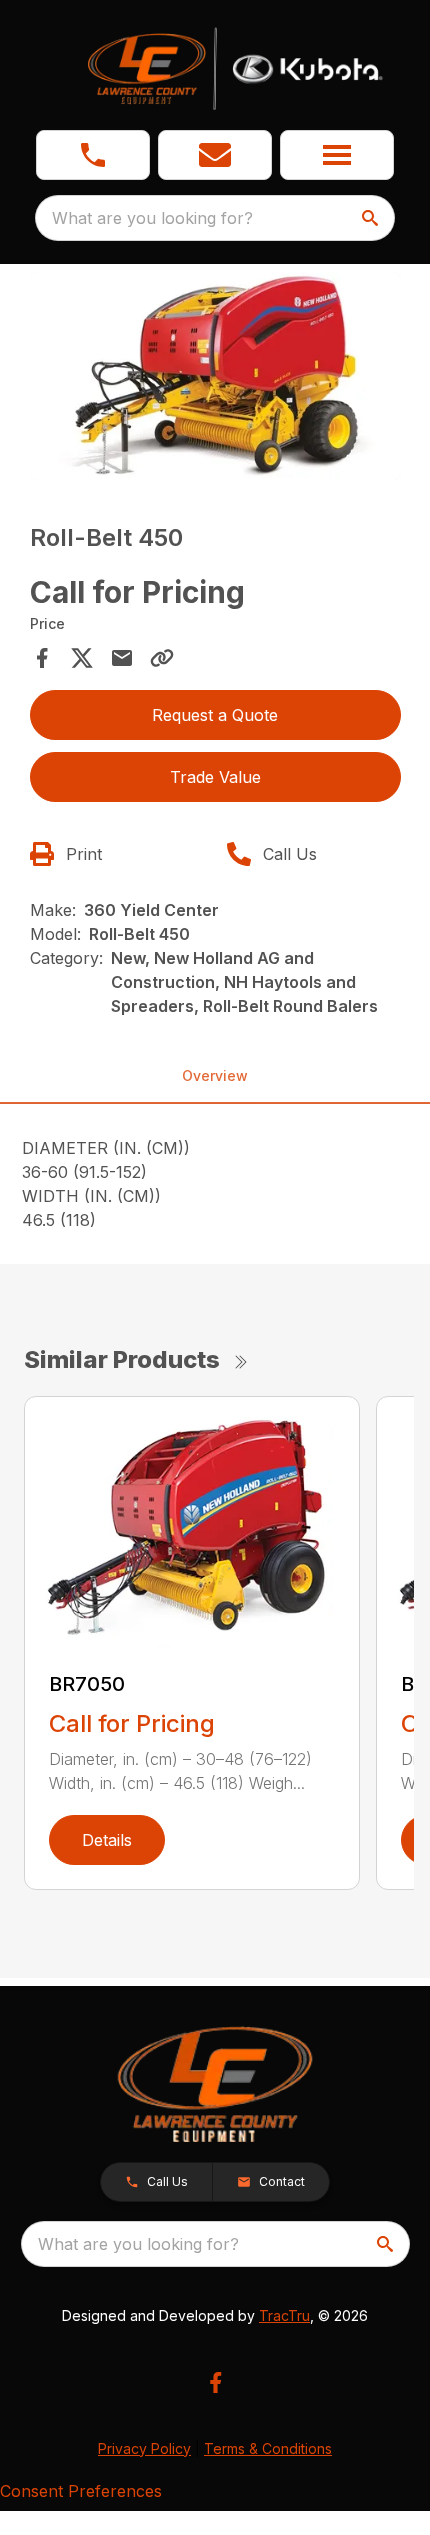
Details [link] (107, 1840)
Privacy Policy (144, 2448)
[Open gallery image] (215, 376)
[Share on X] (82, 658)
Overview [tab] (215, 1075)
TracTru (284, 2315)
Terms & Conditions (268, 2448)
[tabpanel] (215, 379)
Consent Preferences (81, 2491)
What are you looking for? (152, 218)
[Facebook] (215, 2382)
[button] (93, 155)
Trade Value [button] (215, 777)
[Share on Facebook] (42, 658)
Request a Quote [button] (215, 715)
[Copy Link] (162, 658)
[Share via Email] (122, 658)
